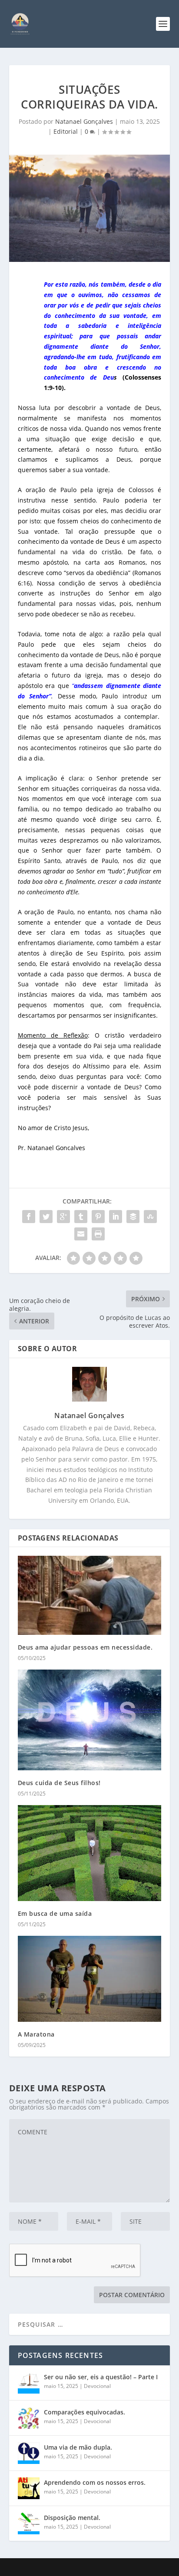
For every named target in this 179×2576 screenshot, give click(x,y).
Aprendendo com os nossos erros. (95, 2482)
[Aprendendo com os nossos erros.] (29, 2488)
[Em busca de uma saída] (90, 1853)
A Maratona (36, 2034)
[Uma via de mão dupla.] (29, 2453)
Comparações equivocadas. (85, 2412)
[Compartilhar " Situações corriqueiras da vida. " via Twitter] (46, 1217)
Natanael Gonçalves (84, 121)
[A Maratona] (90, 1979)
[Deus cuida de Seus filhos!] (90, 1720)
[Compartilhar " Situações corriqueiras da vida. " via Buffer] (133, 1217)
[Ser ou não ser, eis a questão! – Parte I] (29, 2383)
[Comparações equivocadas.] (29, 2418)
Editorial (66, 131)
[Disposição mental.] (29, 2523)
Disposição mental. (72, 2518)
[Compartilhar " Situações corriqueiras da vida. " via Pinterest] (98, 1217)
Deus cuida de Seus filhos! (59, 1783)
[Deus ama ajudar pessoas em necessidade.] (90, 1595)
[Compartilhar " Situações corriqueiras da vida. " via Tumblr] (81, 1217)
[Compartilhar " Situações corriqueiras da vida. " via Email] (81, 1234)
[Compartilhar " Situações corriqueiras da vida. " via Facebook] (29, 1217)
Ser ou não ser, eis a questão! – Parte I (101, 2377)
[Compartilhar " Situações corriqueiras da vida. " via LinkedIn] (116, 1217)
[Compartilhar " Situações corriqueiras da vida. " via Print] (98, 1234)
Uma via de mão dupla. (78, 2447)
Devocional (97, 2386)
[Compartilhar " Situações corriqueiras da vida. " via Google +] (63, 1217)
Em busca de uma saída (55, 1913)
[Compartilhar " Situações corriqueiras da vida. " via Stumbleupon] (150, 1217)
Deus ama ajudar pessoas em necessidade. (85, 1647)
